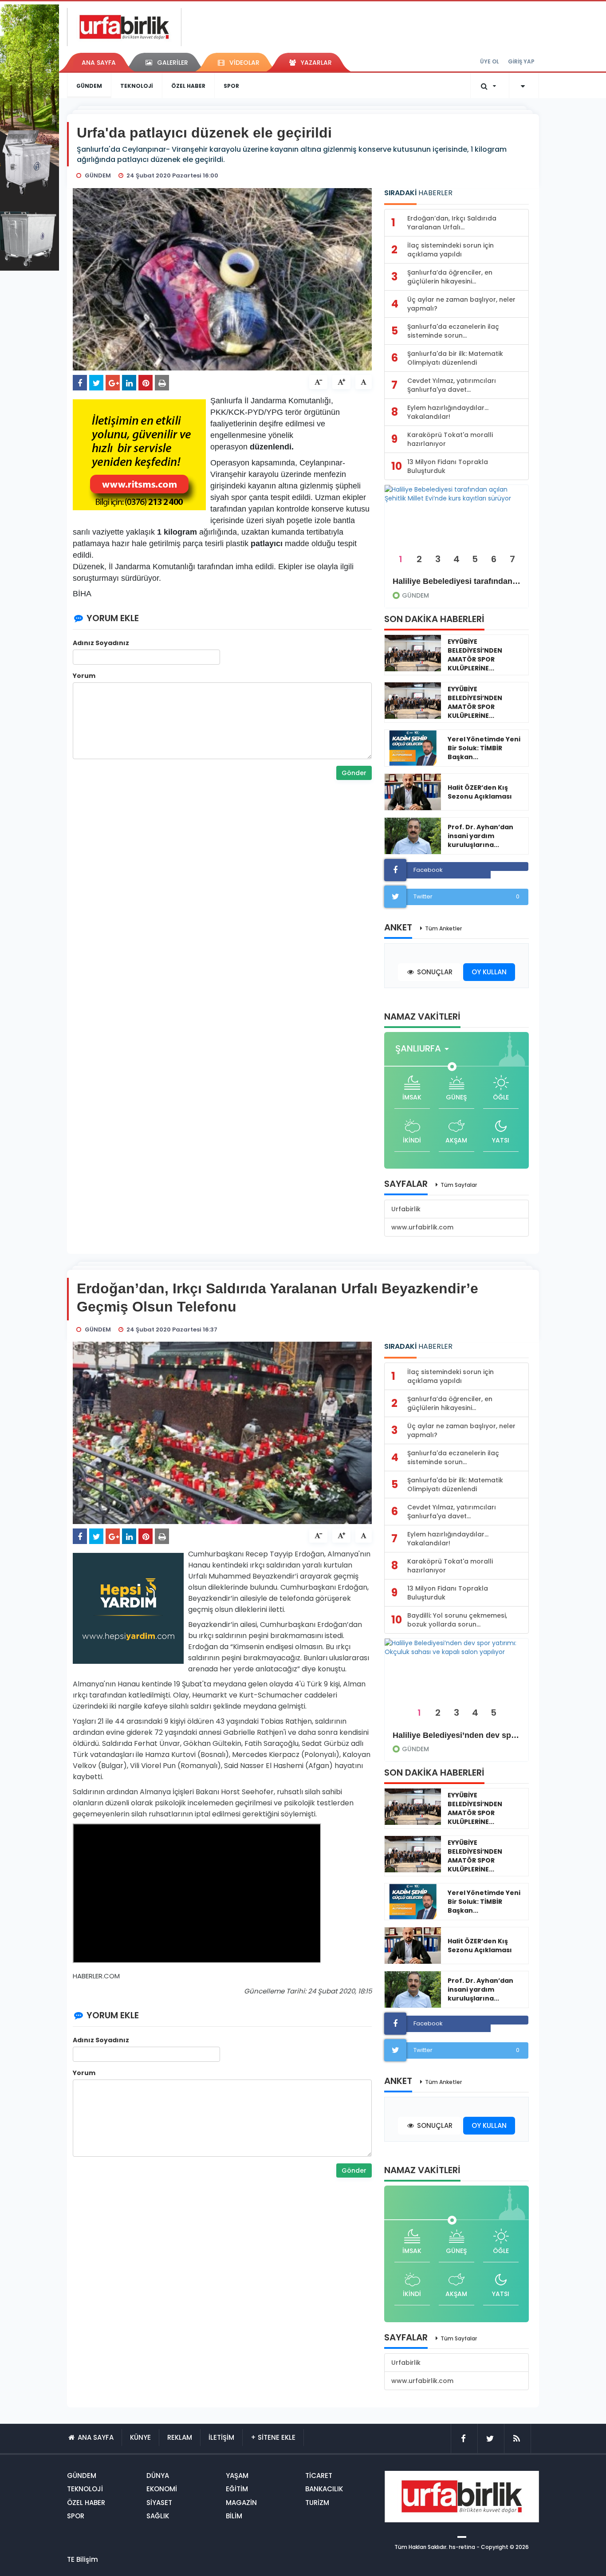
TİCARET (319, 2476)
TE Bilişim (83, 2559)
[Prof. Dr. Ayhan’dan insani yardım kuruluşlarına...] (413, 836)
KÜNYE (140, 2437)
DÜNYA (158, 2476)
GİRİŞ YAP (521, 61)
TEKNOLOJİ (137, 86)
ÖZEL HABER (188, 86)
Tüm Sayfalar (459, 1185)
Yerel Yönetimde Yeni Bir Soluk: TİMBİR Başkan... (484, 748)
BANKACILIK (324, 2489)
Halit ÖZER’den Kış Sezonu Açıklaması (480, 792)
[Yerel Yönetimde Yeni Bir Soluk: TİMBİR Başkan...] (413, 748)
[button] (425, 1049)
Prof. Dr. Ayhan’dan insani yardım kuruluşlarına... (480, 836)
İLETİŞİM (221, 2437)
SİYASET (159, 2503)
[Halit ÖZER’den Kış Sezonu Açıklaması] (413, 792)
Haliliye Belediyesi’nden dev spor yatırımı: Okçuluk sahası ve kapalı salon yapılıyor (456, 1735)
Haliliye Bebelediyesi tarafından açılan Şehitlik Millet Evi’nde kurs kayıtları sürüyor (456, 581)
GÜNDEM (89, 86)
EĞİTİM (237, 2489)
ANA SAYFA (99, 63)
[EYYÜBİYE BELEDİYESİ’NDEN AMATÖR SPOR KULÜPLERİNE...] (413, 653)
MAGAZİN (241, 2503)
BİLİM (234, 2516)
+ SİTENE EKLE (273, 2437)
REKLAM (180, 2437)
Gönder (354, 773)
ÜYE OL (490, 61)
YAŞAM (237, 2476)
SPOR (231, 86)
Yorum (84, 676)
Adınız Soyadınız (101, 643)
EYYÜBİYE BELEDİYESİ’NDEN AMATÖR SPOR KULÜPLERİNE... (475, 655)
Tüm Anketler (443, 928)
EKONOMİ (162, 2489)
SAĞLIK (158, 2516)
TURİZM (317, 2503)
